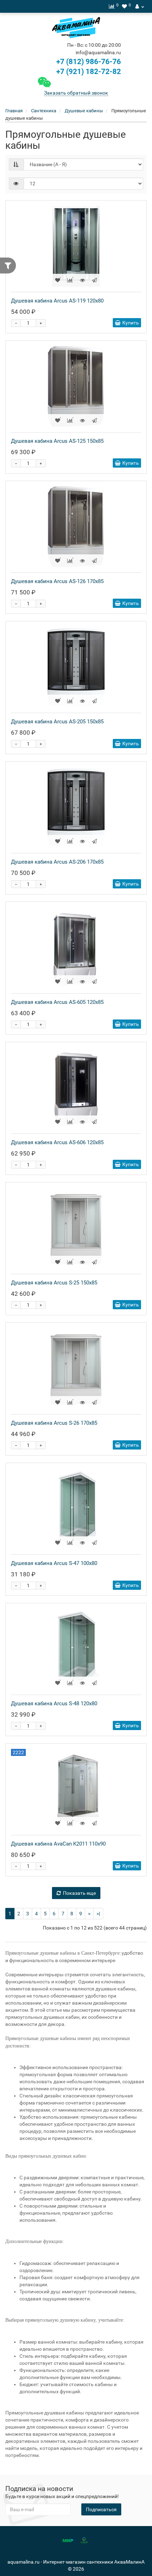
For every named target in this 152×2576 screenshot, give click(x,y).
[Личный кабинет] (140, 6)
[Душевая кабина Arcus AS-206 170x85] (76, 807)
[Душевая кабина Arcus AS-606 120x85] (76, 1088)
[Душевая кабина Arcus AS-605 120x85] (76, 948)
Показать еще (79, 1893)
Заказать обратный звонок (76, 93)
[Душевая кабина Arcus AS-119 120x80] (76, 246)
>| (98, 1914)
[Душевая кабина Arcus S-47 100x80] (76, 1509)
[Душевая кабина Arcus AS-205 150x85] (76, 667)
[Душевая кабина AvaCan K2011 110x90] (76, 1789)
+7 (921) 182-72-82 (88, 72)
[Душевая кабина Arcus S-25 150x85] (76, 1228)
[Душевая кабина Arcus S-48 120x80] (76, 1649)
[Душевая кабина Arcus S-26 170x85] (76, 1368)
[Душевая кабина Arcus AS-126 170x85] (76, 527)
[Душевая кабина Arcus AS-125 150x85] (76, 386)
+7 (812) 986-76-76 (89, 62)
